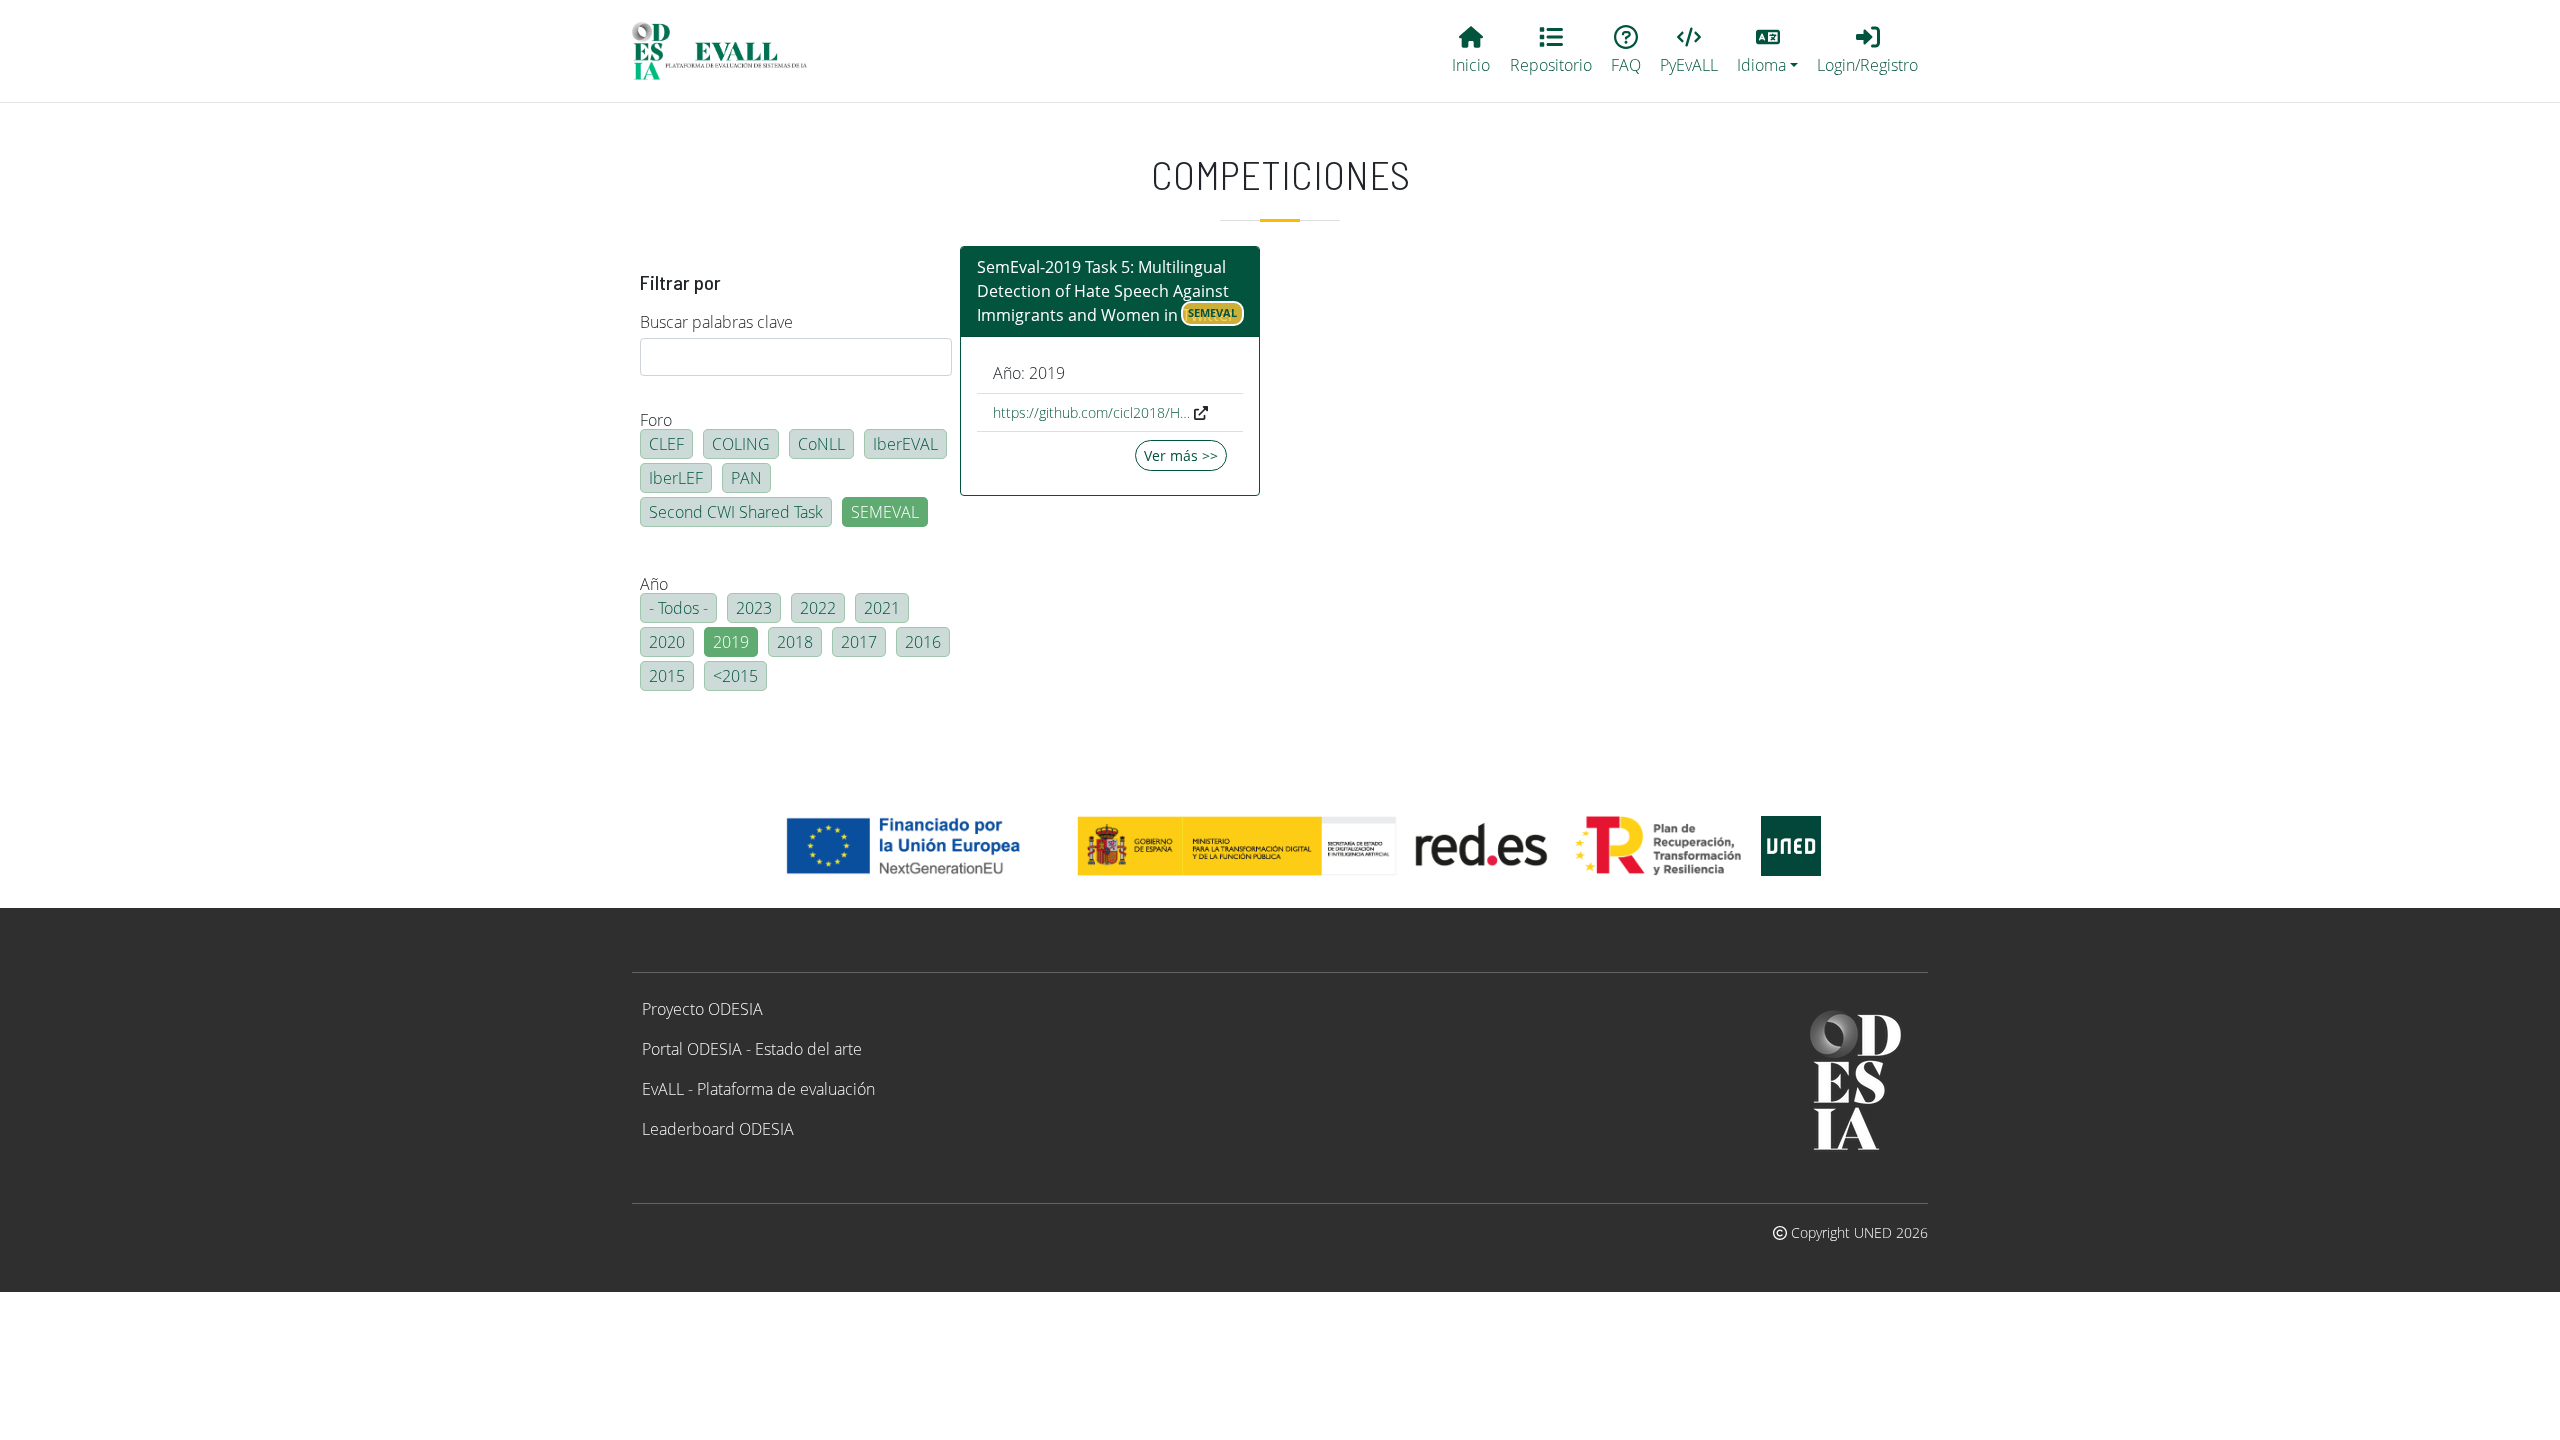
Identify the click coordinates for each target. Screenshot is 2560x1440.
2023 (754, 608)
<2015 (735, 676)
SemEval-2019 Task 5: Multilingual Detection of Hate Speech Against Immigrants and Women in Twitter (1106, 291)
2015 (667, 676)
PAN (746, 478)
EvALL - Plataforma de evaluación (758, 1089)
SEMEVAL (885, 512)
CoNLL (821, 444)
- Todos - (678, 608)
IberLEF (676, 478)
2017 (859, 642)
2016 (923, 642)
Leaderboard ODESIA (718, 1129)
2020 (667, 642)
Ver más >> (1181, 455)
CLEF (666, 444)
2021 (882, 608)
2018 (795, 642)
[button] (1768, 51)
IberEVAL (905, 444)
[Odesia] (728, 51)
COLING (741, 444)
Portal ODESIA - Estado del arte (752, 1049)
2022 (818, 608)
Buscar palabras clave (716, 322)
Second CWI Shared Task (736, 512)
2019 (731, 642)
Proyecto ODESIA (702, 1009)
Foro (656, 420)
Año (654, 584)
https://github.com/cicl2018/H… (1091, 412)
